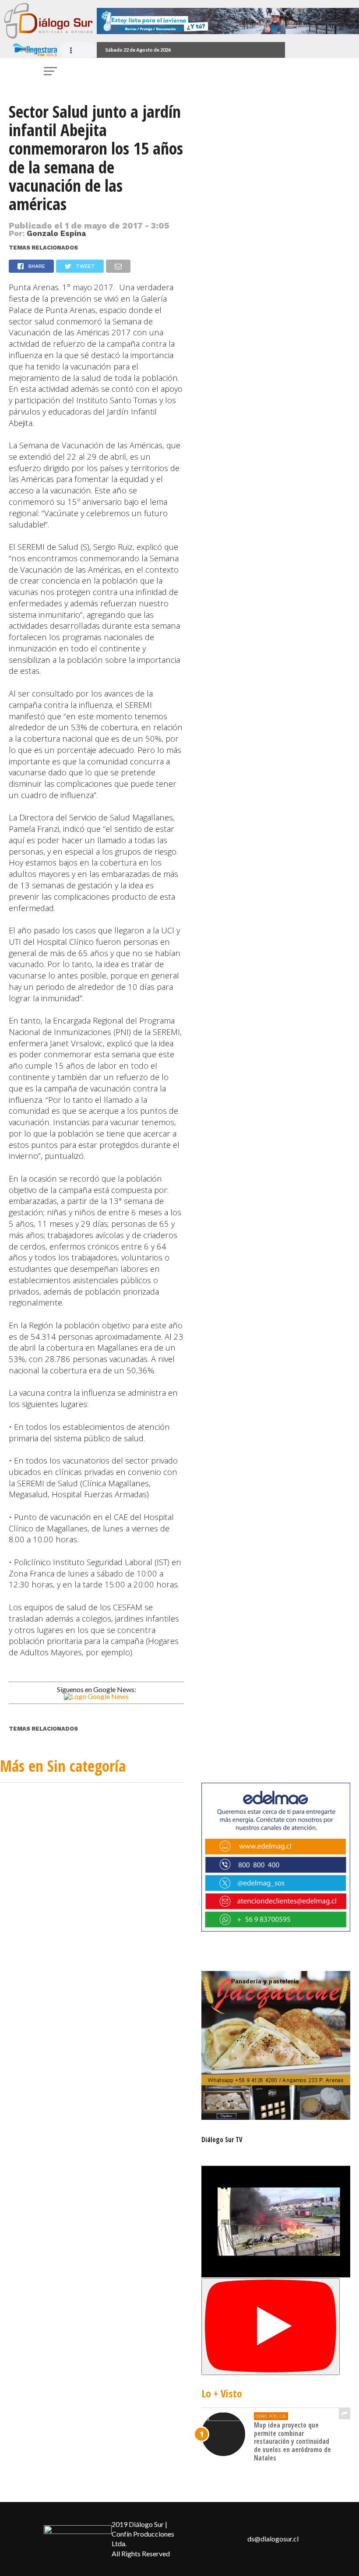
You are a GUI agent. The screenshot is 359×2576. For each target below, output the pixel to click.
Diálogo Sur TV (222, 2140)
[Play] (271, 2327)
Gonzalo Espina (56, 233)
